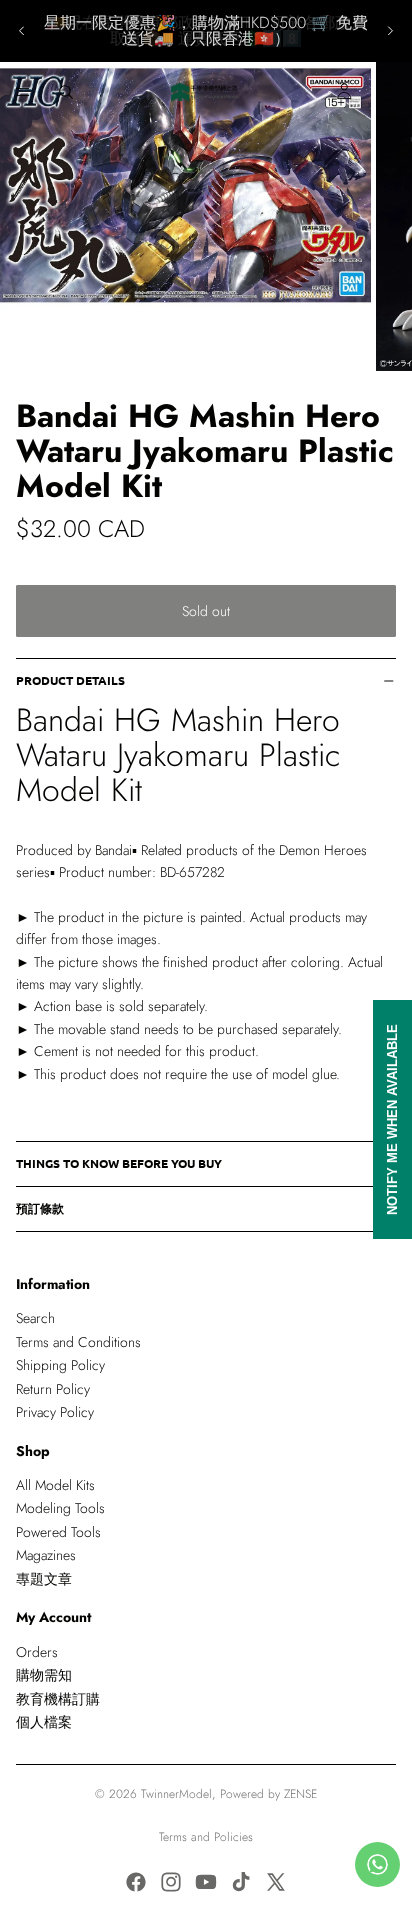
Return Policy (53, 1389)
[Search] (66, 92)
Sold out (206, 611)
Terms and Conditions (78, 1342)
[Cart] (388, 92)
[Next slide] (390, 31)
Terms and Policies (206, 1837)
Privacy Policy (55, 1412)
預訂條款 (40, 1208)
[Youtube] (206, 1882)
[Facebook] (136, 1882)
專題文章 (44, 1579)
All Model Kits (55, 1485)
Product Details (70, 680)
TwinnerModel (176, 1794)
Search (35, 1318)
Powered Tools (58, 1532)
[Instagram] (171, 1882)
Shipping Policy (60, 1365)
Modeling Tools (60, 1508)
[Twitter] (276, 1882)
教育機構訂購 (58, 1699)
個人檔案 (44, 1722)
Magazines (46, 1555)
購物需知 (44, 1675)
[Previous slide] (22, 31)
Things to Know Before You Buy (119, 1163)
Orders (37, 1652)
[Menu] (23, 92)
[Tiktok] (241, 1882)
